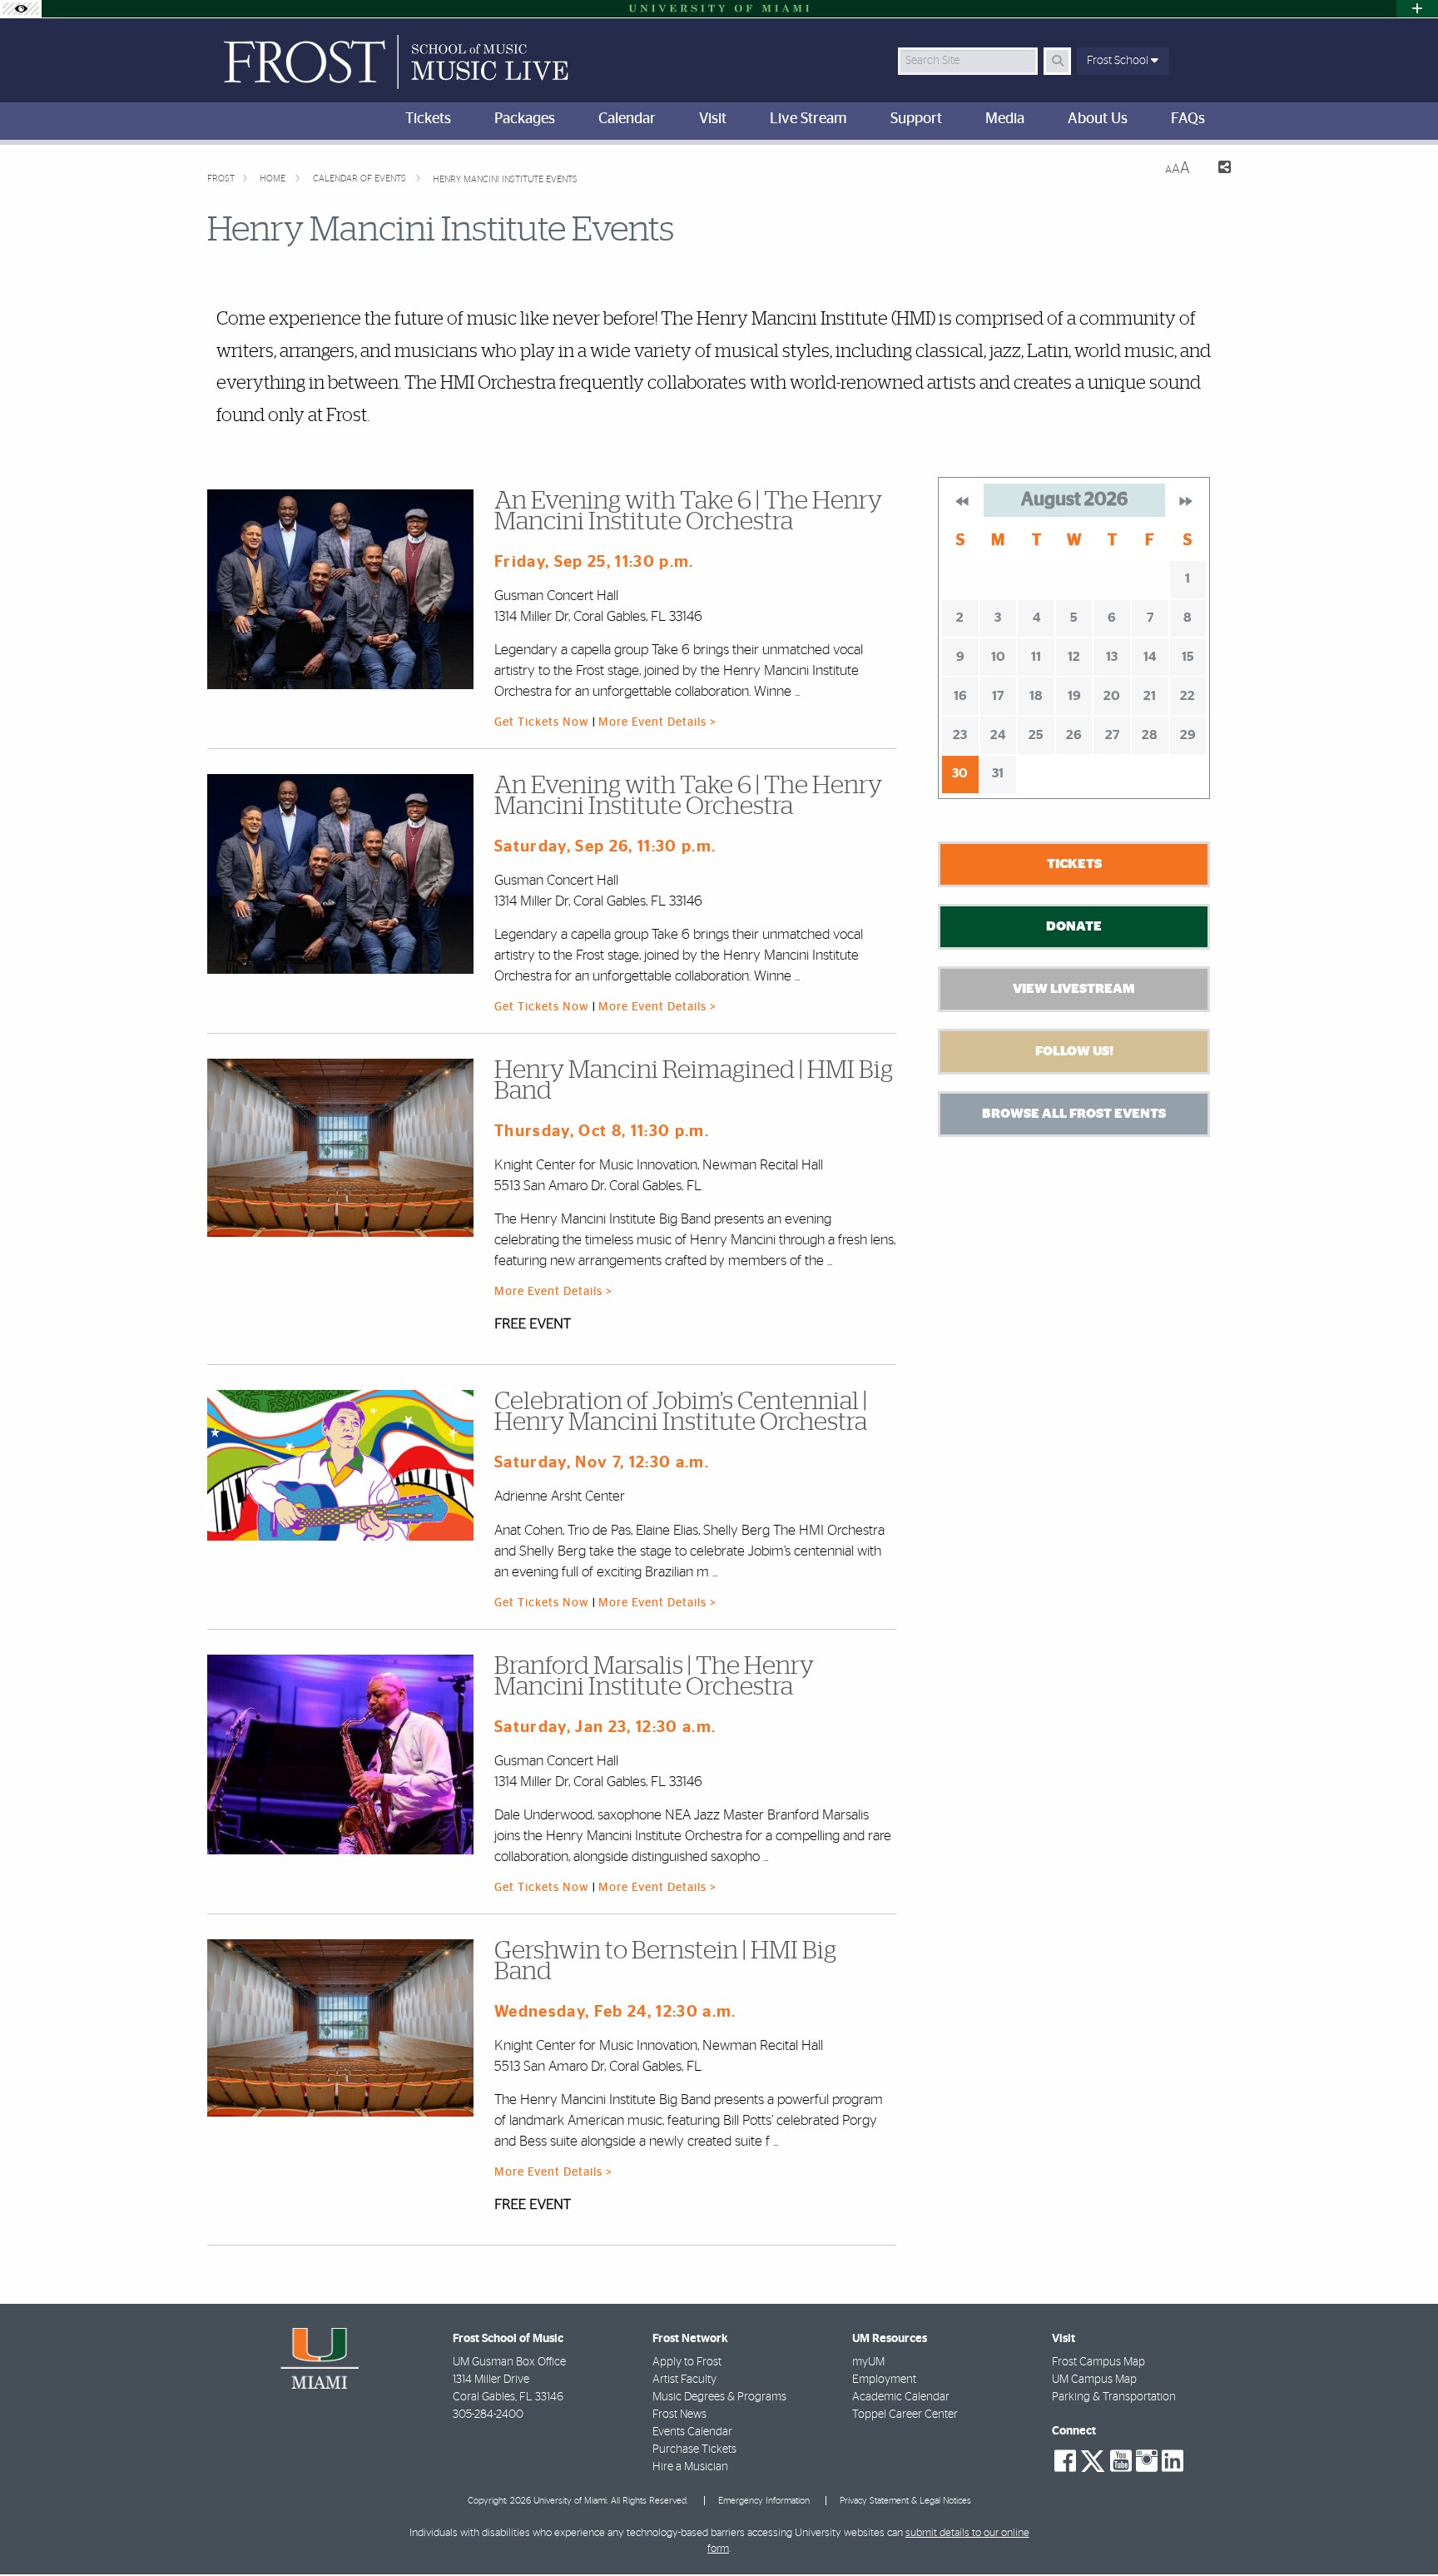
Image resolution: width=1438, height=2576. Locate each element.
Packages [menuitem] (525, 119)
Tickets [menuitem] (428, 119)
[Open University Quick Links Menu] (1417, 9)
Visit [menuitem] (713, 119)
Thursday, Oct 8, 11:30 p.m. (602, 1132)
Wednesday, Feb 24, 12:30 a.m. (615, 2012)
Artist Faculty (684, 2380)
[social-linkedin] (1173, 2461)
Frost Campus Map (1098, 2362)
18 (1036, 696)
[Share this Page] (1217, 169)
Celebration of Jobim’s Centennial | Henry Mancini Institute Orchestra (681, 1412)
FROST (221, 179)
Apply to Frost (687, 2362)
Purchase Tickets (694, 2449)
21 (1150, 696)
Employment (884, 2380)
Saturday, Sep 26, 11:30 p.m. (605, 847)
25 (1036, 735)
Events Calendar (692, 2432)
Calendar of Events (361, 179)
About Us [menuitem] (1098, 119)
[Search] (1057, 61)
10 (998, 657)
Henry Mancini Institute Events (505, 179)
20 (1112, 696)
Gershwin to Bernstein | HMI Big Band (665, 1961)
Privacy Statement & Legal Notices (905, 2501)
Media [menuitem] (1005, 119)
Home (274, 179)
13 (1112, 657)
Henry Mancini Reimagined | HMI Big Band (694, 1081)
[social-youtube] (1121, 2461)
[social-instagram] (1147, 2461)
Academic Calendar (901, 2397)
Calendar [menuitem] (627, 119)
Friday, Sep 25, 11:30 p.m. (594, 562)
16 (960, 696)
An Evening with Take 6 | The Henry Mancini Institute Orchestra (688, 511)
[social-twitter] (1093, 2459)
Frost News (679, 2415)
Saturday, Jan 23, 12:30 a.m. (605, 1727)
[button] (1401, 2529)
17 (998, 696)
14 (1150, 657)
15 (1188, 657)
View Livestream (1074, 989)
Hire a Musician (690, 2467)
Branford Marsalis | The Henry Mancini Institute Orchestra (654, 1677)
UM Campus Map (1094, 2380)
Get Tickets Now (543, 722)
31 (998, 773)
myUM (868, 2362)
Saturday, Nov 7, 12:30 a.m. (602, 1463)
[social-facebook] (1065, 2461)
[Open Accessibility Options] (21, 9)
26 (1074, 735)
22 (1188, 696)
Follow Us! (1074, 1051)
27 (1112, 735)
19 (1074, 696)
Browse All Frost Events (1074, 1114)
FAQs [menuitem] (1188, 119)
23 (960, 735)
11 (1036, 657)
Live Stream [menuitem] (808, 119)
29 (1188, 735)
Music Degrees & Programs (719, 2397)
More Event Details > (657, 722)
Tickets (1074, 864)
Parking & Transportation (1114, 2397)
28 (1150, 735)
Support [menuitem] (916, 119)
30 (960, 773)
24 (998, 735)
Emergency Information (764, 2501)
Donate (1074, 926)
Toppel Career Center (905, 2415)
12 (1074, 657)
